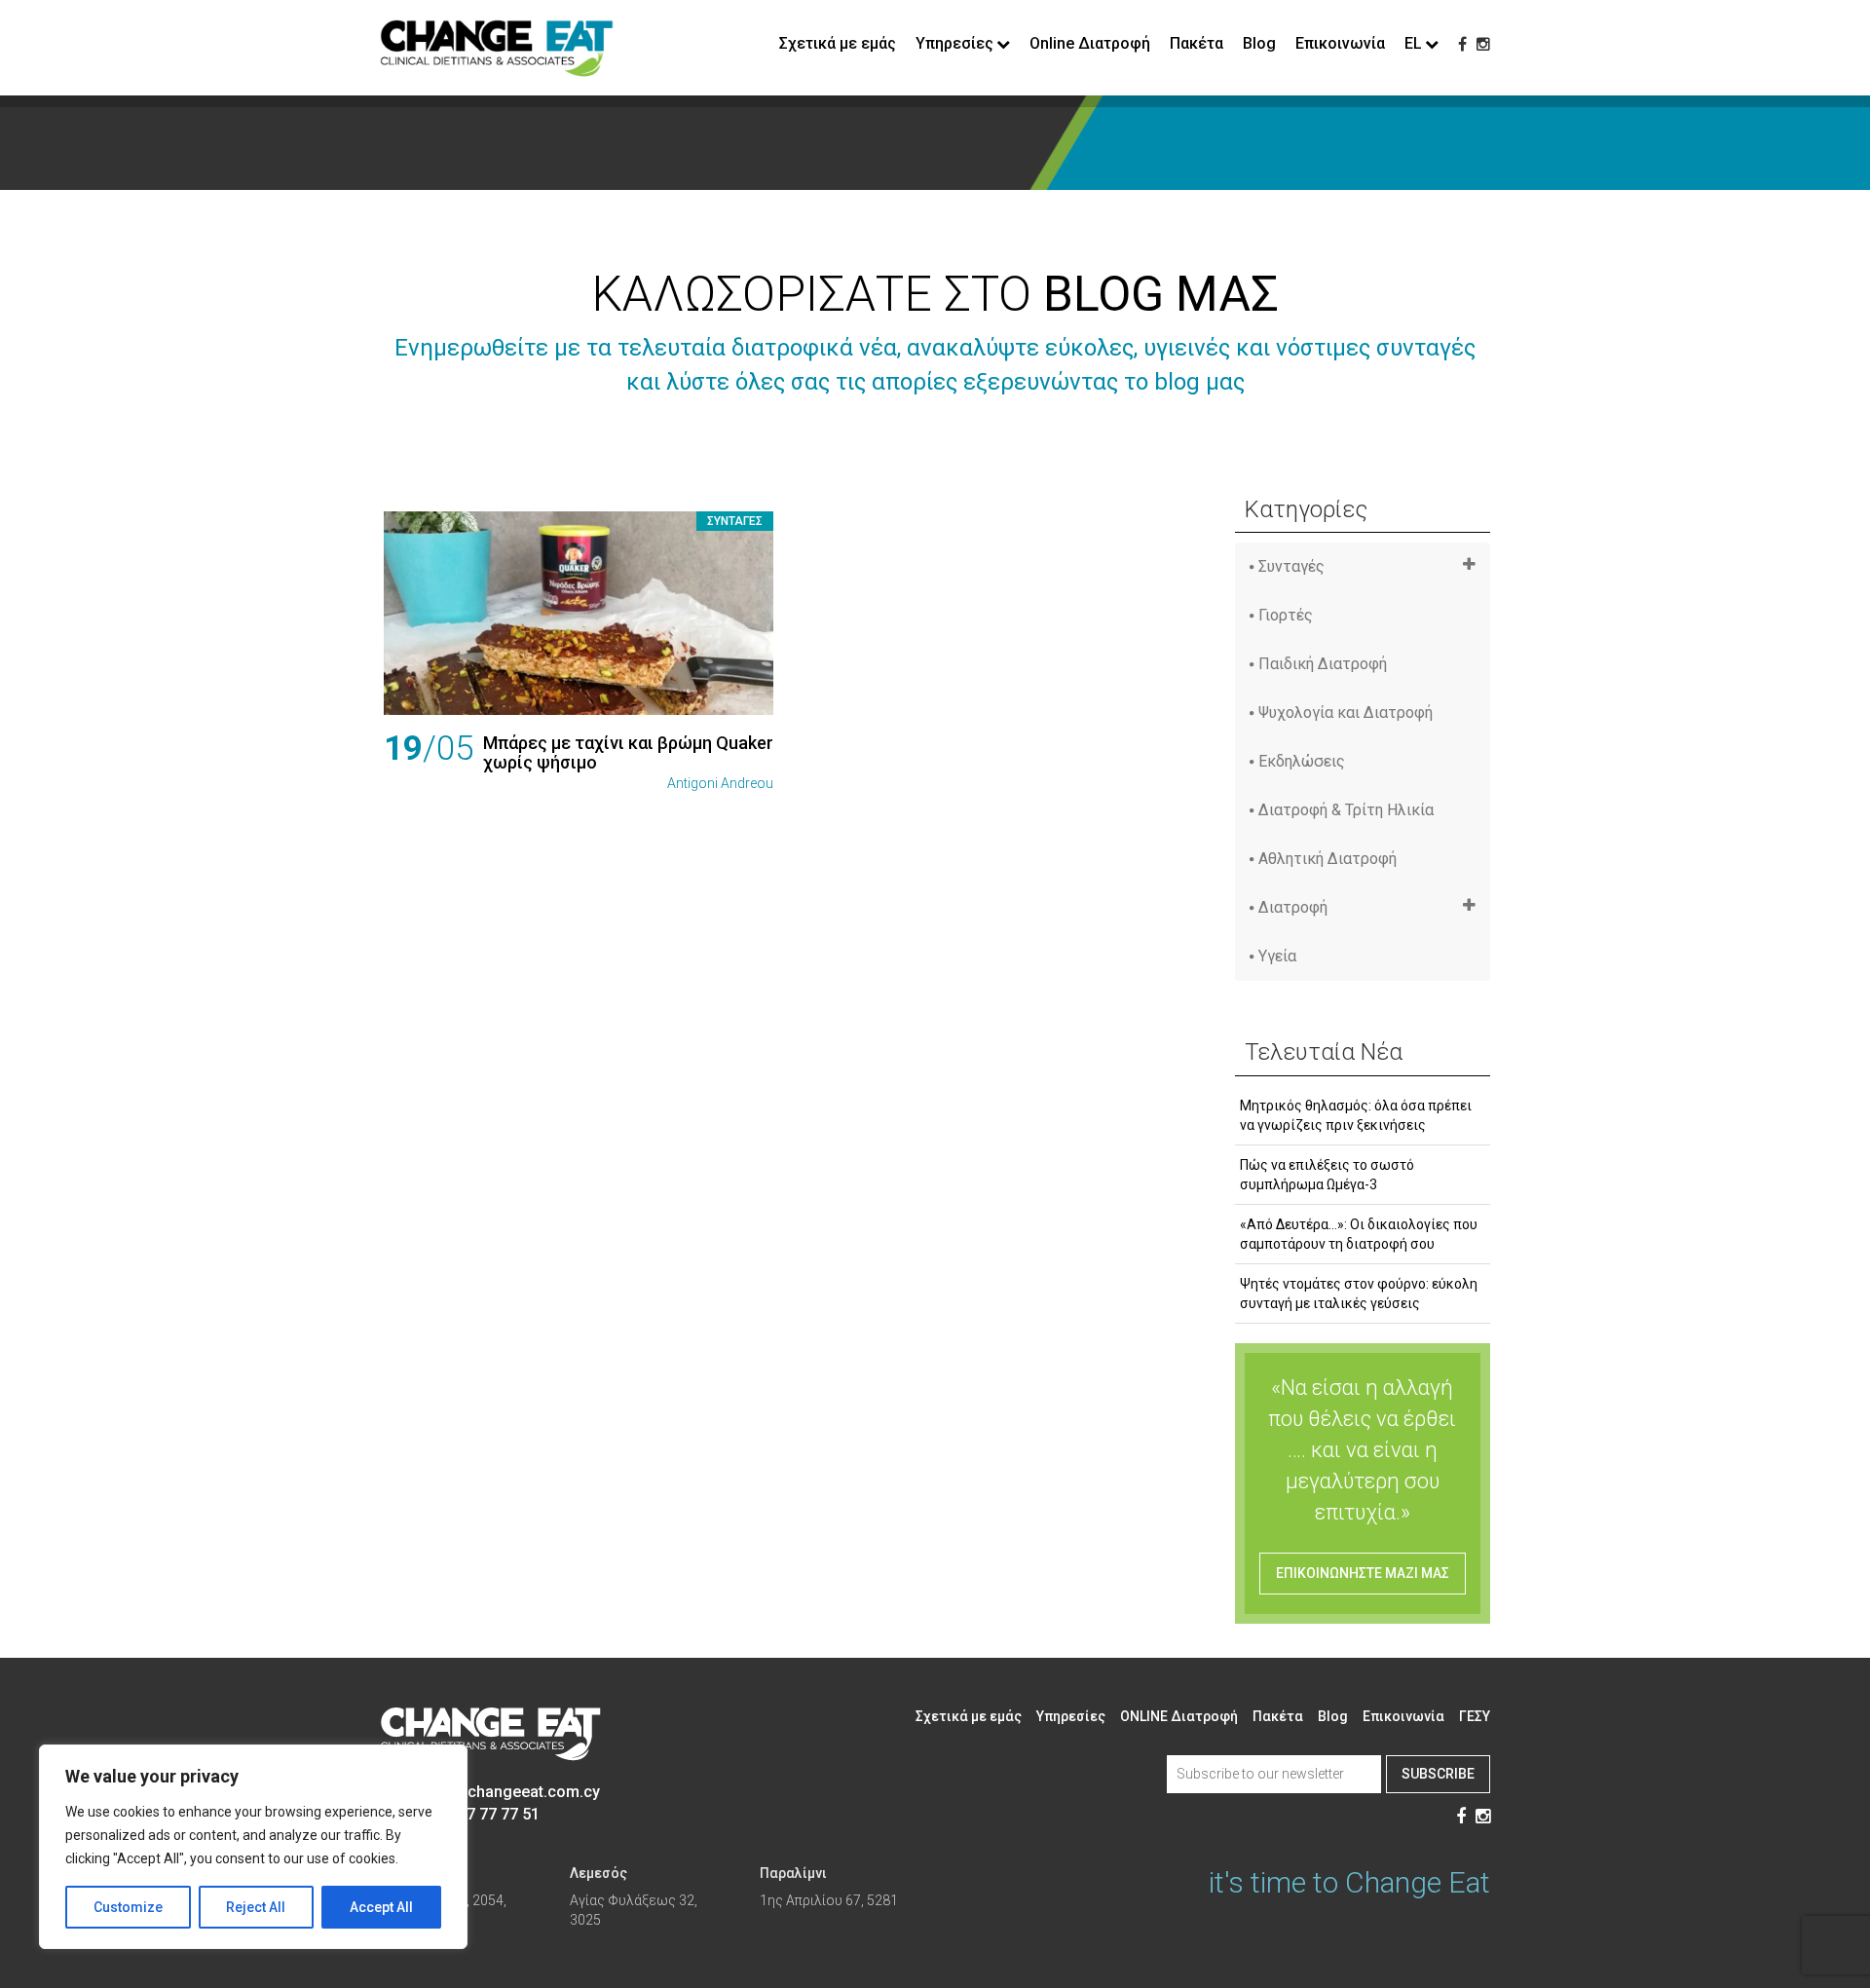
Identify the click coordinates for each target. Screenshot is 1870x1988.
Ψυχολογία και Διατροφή (1346, 713)
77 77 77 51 (499, 1814)
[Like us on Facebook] (1462, 44)
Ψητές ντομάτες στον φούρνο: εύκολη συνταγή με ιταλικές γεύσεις (1359, 1294)
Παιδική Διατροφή (1323, 664)
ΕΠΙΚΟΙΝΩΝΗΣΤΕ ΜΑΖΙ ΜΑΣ (1363, 1573)
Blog (1259, 43)
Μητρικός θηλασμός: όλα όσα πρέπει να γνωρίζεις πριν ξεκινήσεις (1356, 1115)
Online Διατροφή (1090, 43)
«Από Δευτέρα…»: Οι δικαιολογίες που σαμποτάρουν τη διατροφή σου (1359, 1234)
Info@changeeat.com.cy (512, 1792)
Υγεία (1277, 956)
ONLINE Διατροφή (1179, 1716)
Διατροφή (1293, 907)
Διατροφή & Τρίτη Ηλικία (1346, 810)
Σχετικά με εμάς (838, 43)
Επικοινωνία (1340, 43)
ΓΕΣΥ (1475, 1716)
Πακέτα (1197, 43)
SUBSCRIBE (1438, 1774)
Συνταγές (735, 521)
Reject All (256, 1907)
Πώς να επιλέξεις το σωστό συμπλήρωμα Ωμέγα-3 (1327, 1175)
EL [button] (1413, 43)
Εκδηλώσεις (1302, 761)
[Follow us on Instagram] (1483, 44)
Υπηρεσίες (1071, 1716)
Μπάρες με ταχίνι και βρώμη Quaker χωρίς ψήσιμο (628, 752)
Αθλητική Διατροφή (1328, 859)
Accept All (381, 1907)
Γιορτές (1286, 615)
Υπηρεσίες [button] (954, 43)
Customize (128, 1907)
